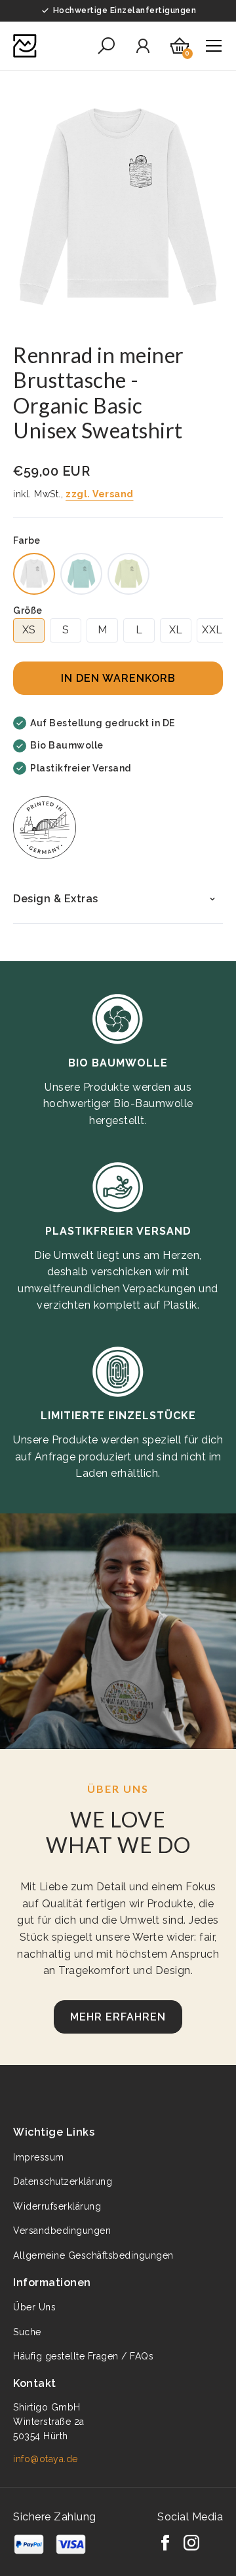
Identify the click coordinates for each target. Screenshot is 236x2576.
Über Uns (34, 2307)
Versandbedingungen (62, 2231)
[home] (25, 46)
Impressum (39, 2157)
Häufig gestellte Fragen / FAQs (83, 2356)
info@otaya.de (46, 2459)
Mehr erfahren (118, 2017)
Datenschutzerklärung (63, 2181)
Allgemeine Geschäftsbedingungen (93, 2255)
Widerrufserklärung (57, 2206)
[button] (106, 46)
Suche (27, 2332)
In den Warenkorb (118, 678)
